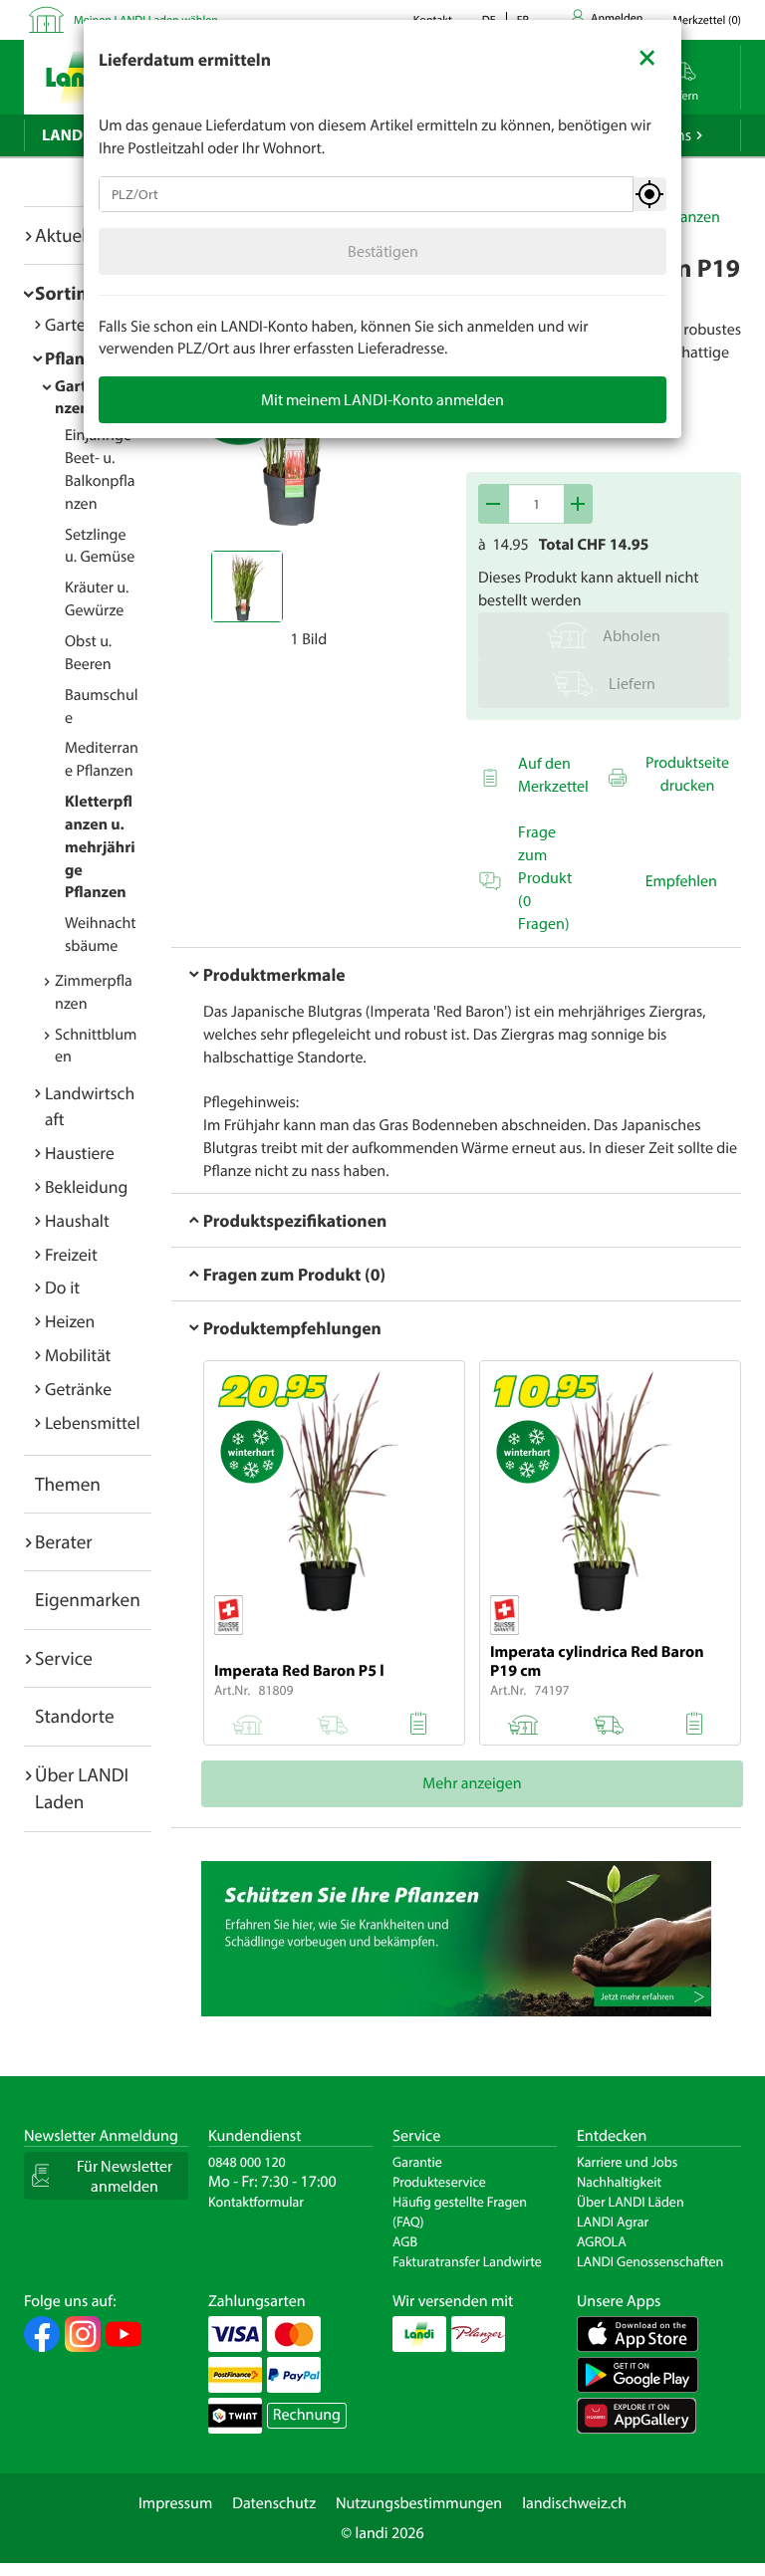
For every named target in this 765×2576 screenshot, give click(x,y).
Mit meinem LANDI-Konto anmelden (382, 399)
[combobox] (366, 194)
